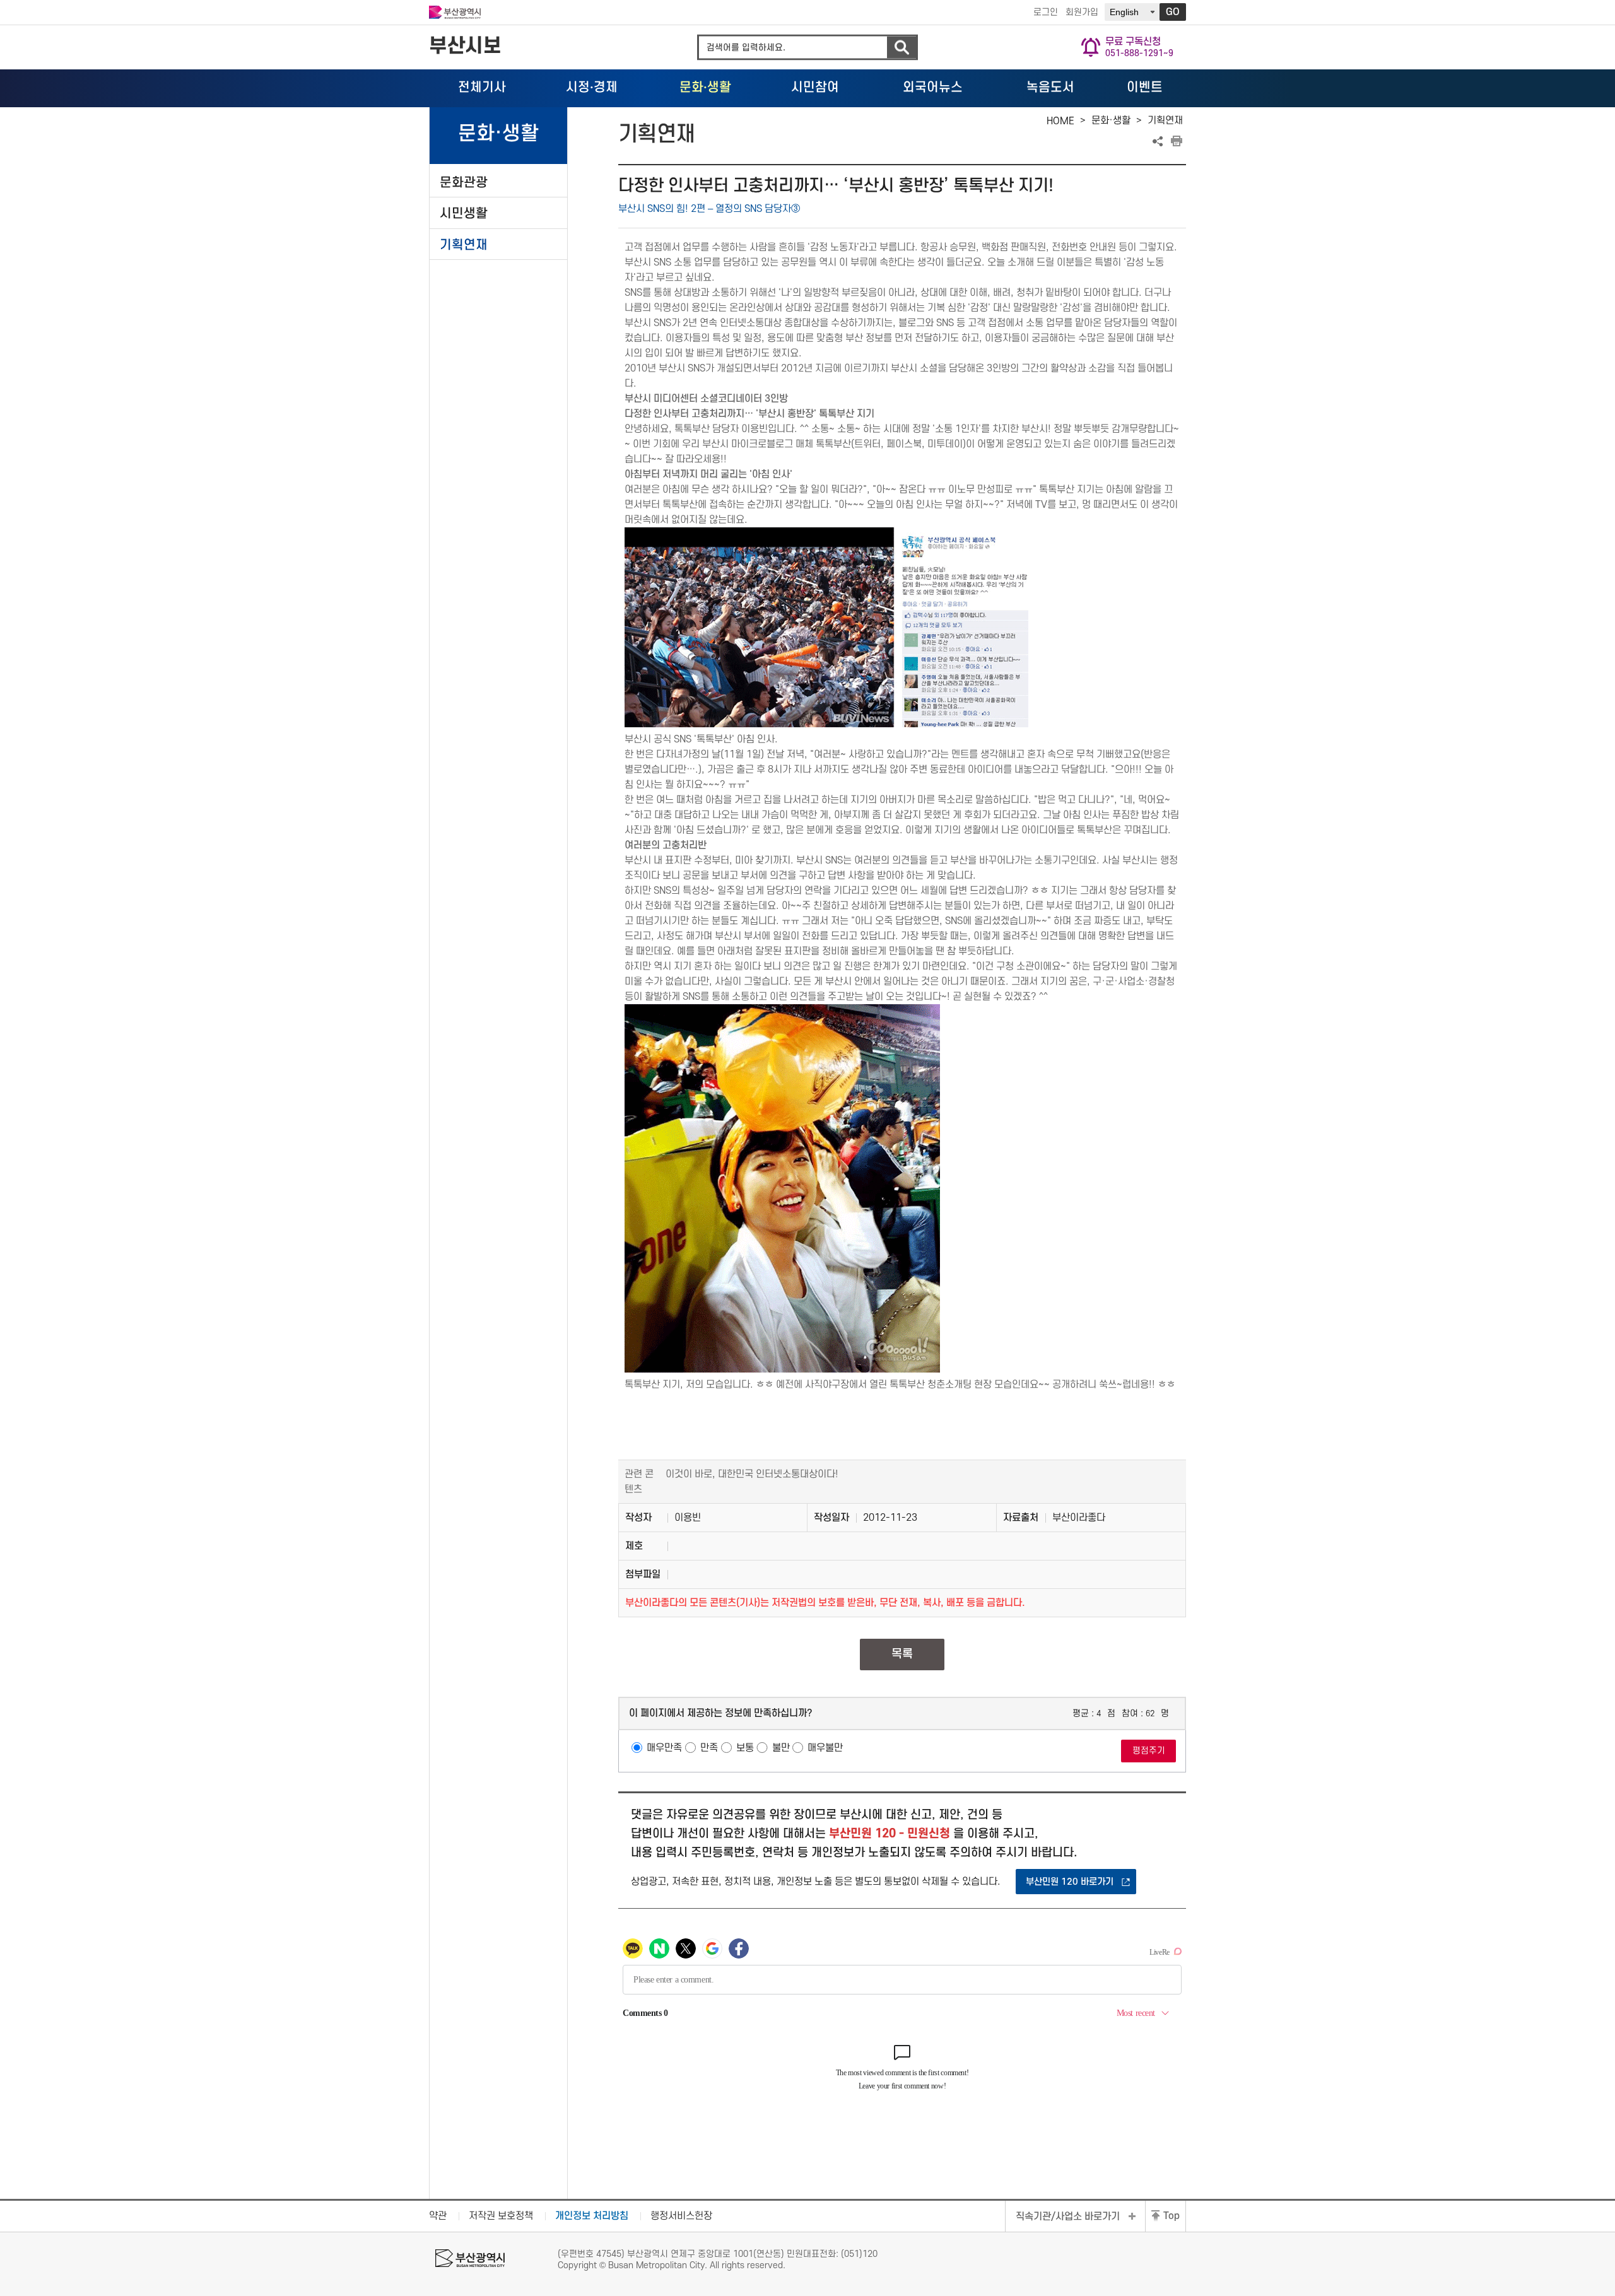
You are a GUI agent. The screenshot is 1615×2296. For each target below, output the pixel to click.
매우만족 (664, 1748)
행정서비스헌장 (681, 2216)
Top (1172, 2216)
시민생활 (464, 214)
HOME (1060, 121)
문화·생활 (1111, 120)
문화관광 (464, 183)
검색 (901, 48)
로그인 (1046, 12)
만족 (709, 1748)
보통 (745, 1748)
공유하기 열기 (1158, 141)
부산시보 (465, 46)
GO (1173, 12)
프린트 (1177, 141)
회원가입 (1082, 12)
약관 (438, 2216)
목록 (902, 1654)
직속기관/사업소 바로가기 (1068, 2217)
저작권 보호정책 (501, 2216)
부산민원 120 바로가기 (1070, 1882)
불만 (781, 1748)
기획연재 (464, 245)
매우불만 (825, 1748)
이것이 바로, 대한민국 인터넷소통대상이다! (752, 1474)
